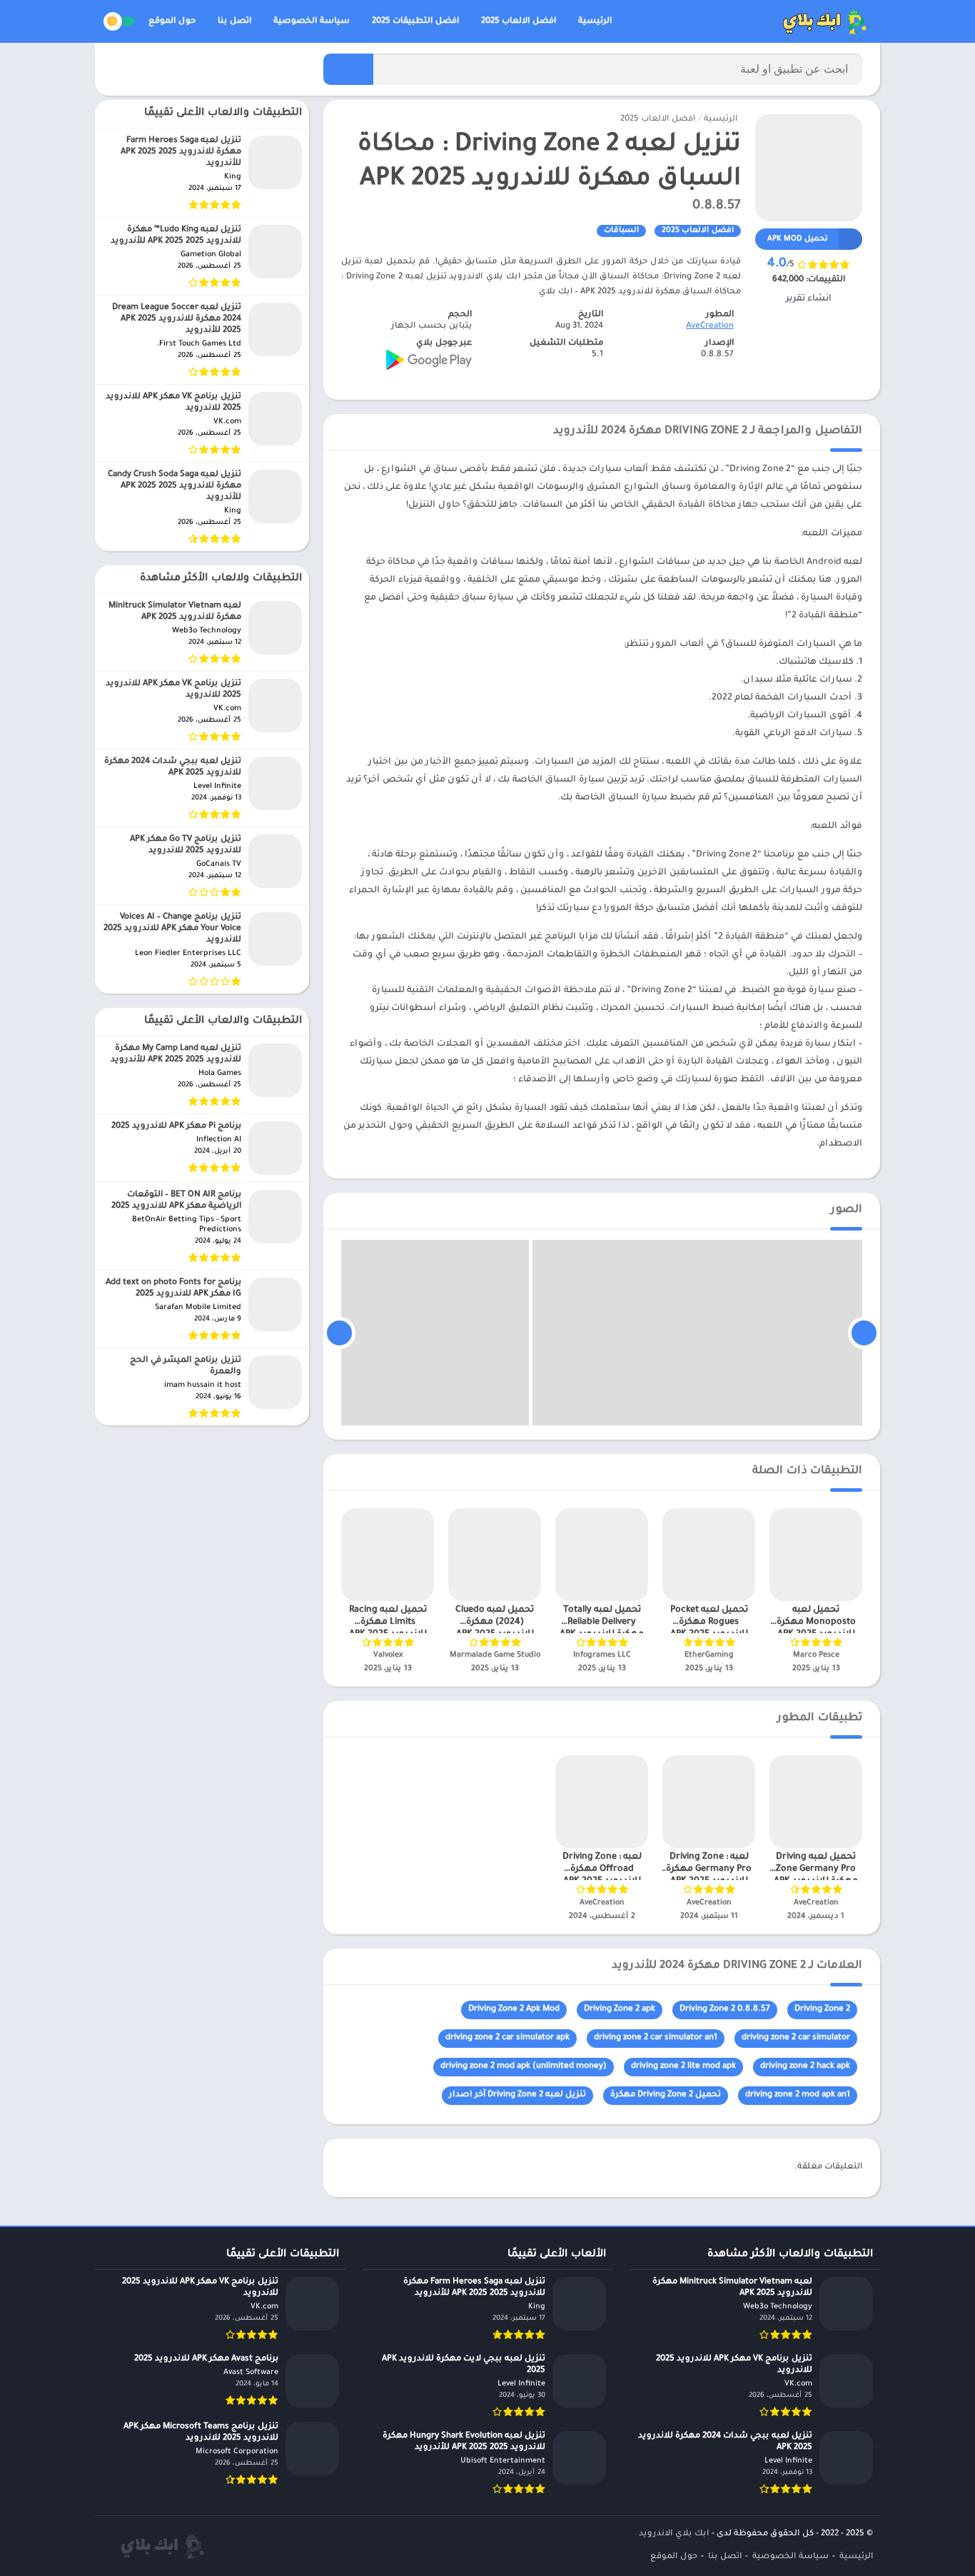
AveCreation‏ (710, 327)
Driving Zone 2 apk (620, 2010)
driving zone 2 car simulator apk (507, 2038)
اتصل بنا (234, 22)
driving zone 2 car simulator (796, 2038)
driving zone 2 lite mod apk (683, 2067)
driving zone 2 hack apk (805, 2067)
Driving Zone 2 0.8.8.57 (725, 2010)
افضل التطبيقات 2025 (415, 22)
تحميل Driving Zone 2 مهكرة (666, 2095)
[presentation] (864, 1333)
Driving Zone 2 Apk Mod (514, 2010)
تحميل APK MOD (798, 239)
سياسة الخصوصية (312, 22)
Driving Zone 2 (822, 2010)
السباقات (621, 231)
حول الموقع (172, 22)
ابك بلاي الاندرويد (674, 2534)
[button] (348, 69)
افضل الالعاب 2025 (519, 22)
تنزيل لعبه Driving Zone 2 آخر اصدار (517, 2095)
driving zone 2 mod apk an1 (798, 2095)
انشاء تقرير (809, 299)
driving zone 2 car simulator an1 (656, 2038)
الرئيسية (595, 22)
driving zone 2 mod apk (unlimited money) (524, 2067)
